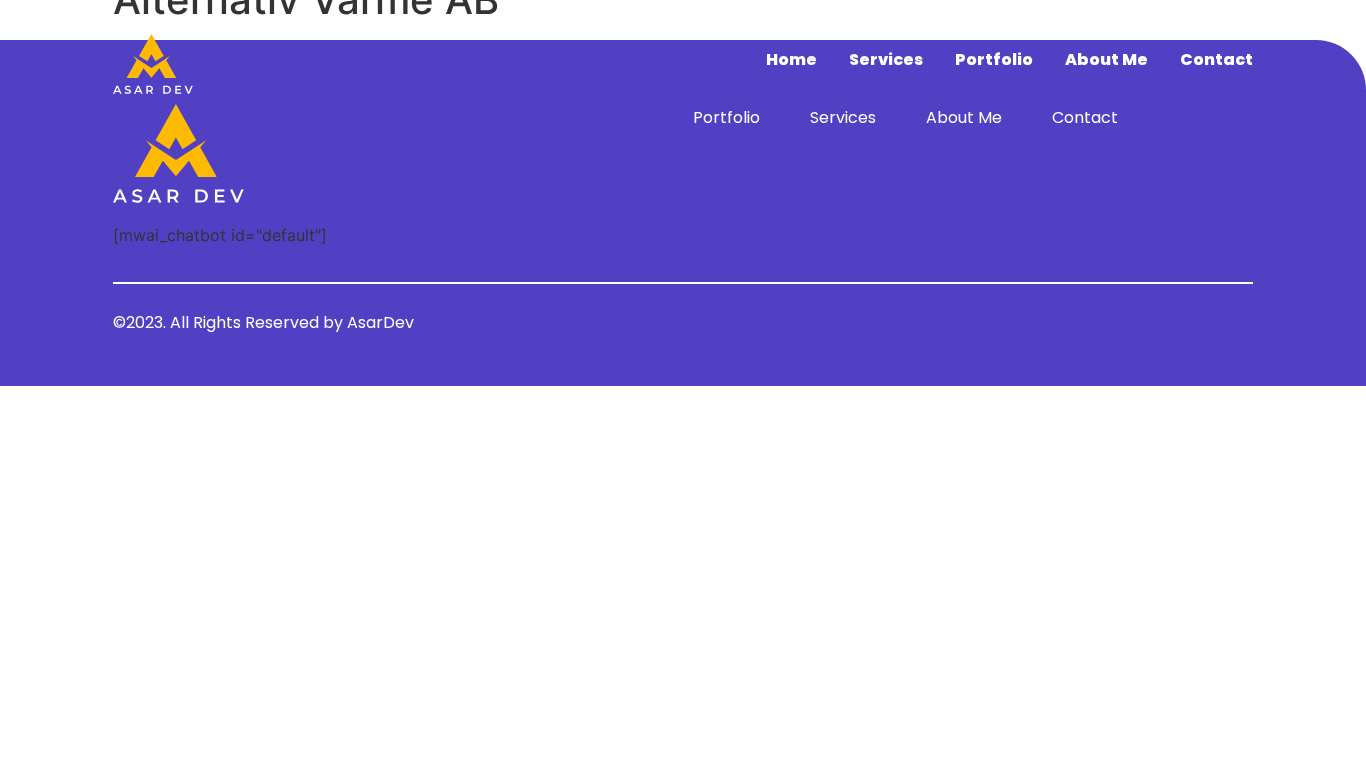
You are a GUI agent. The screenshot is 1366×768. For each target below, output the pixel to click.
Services (886, 59)
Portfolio (994, 59)
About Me (1106, 59)
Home (791, 59)
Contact (1216, 59)
